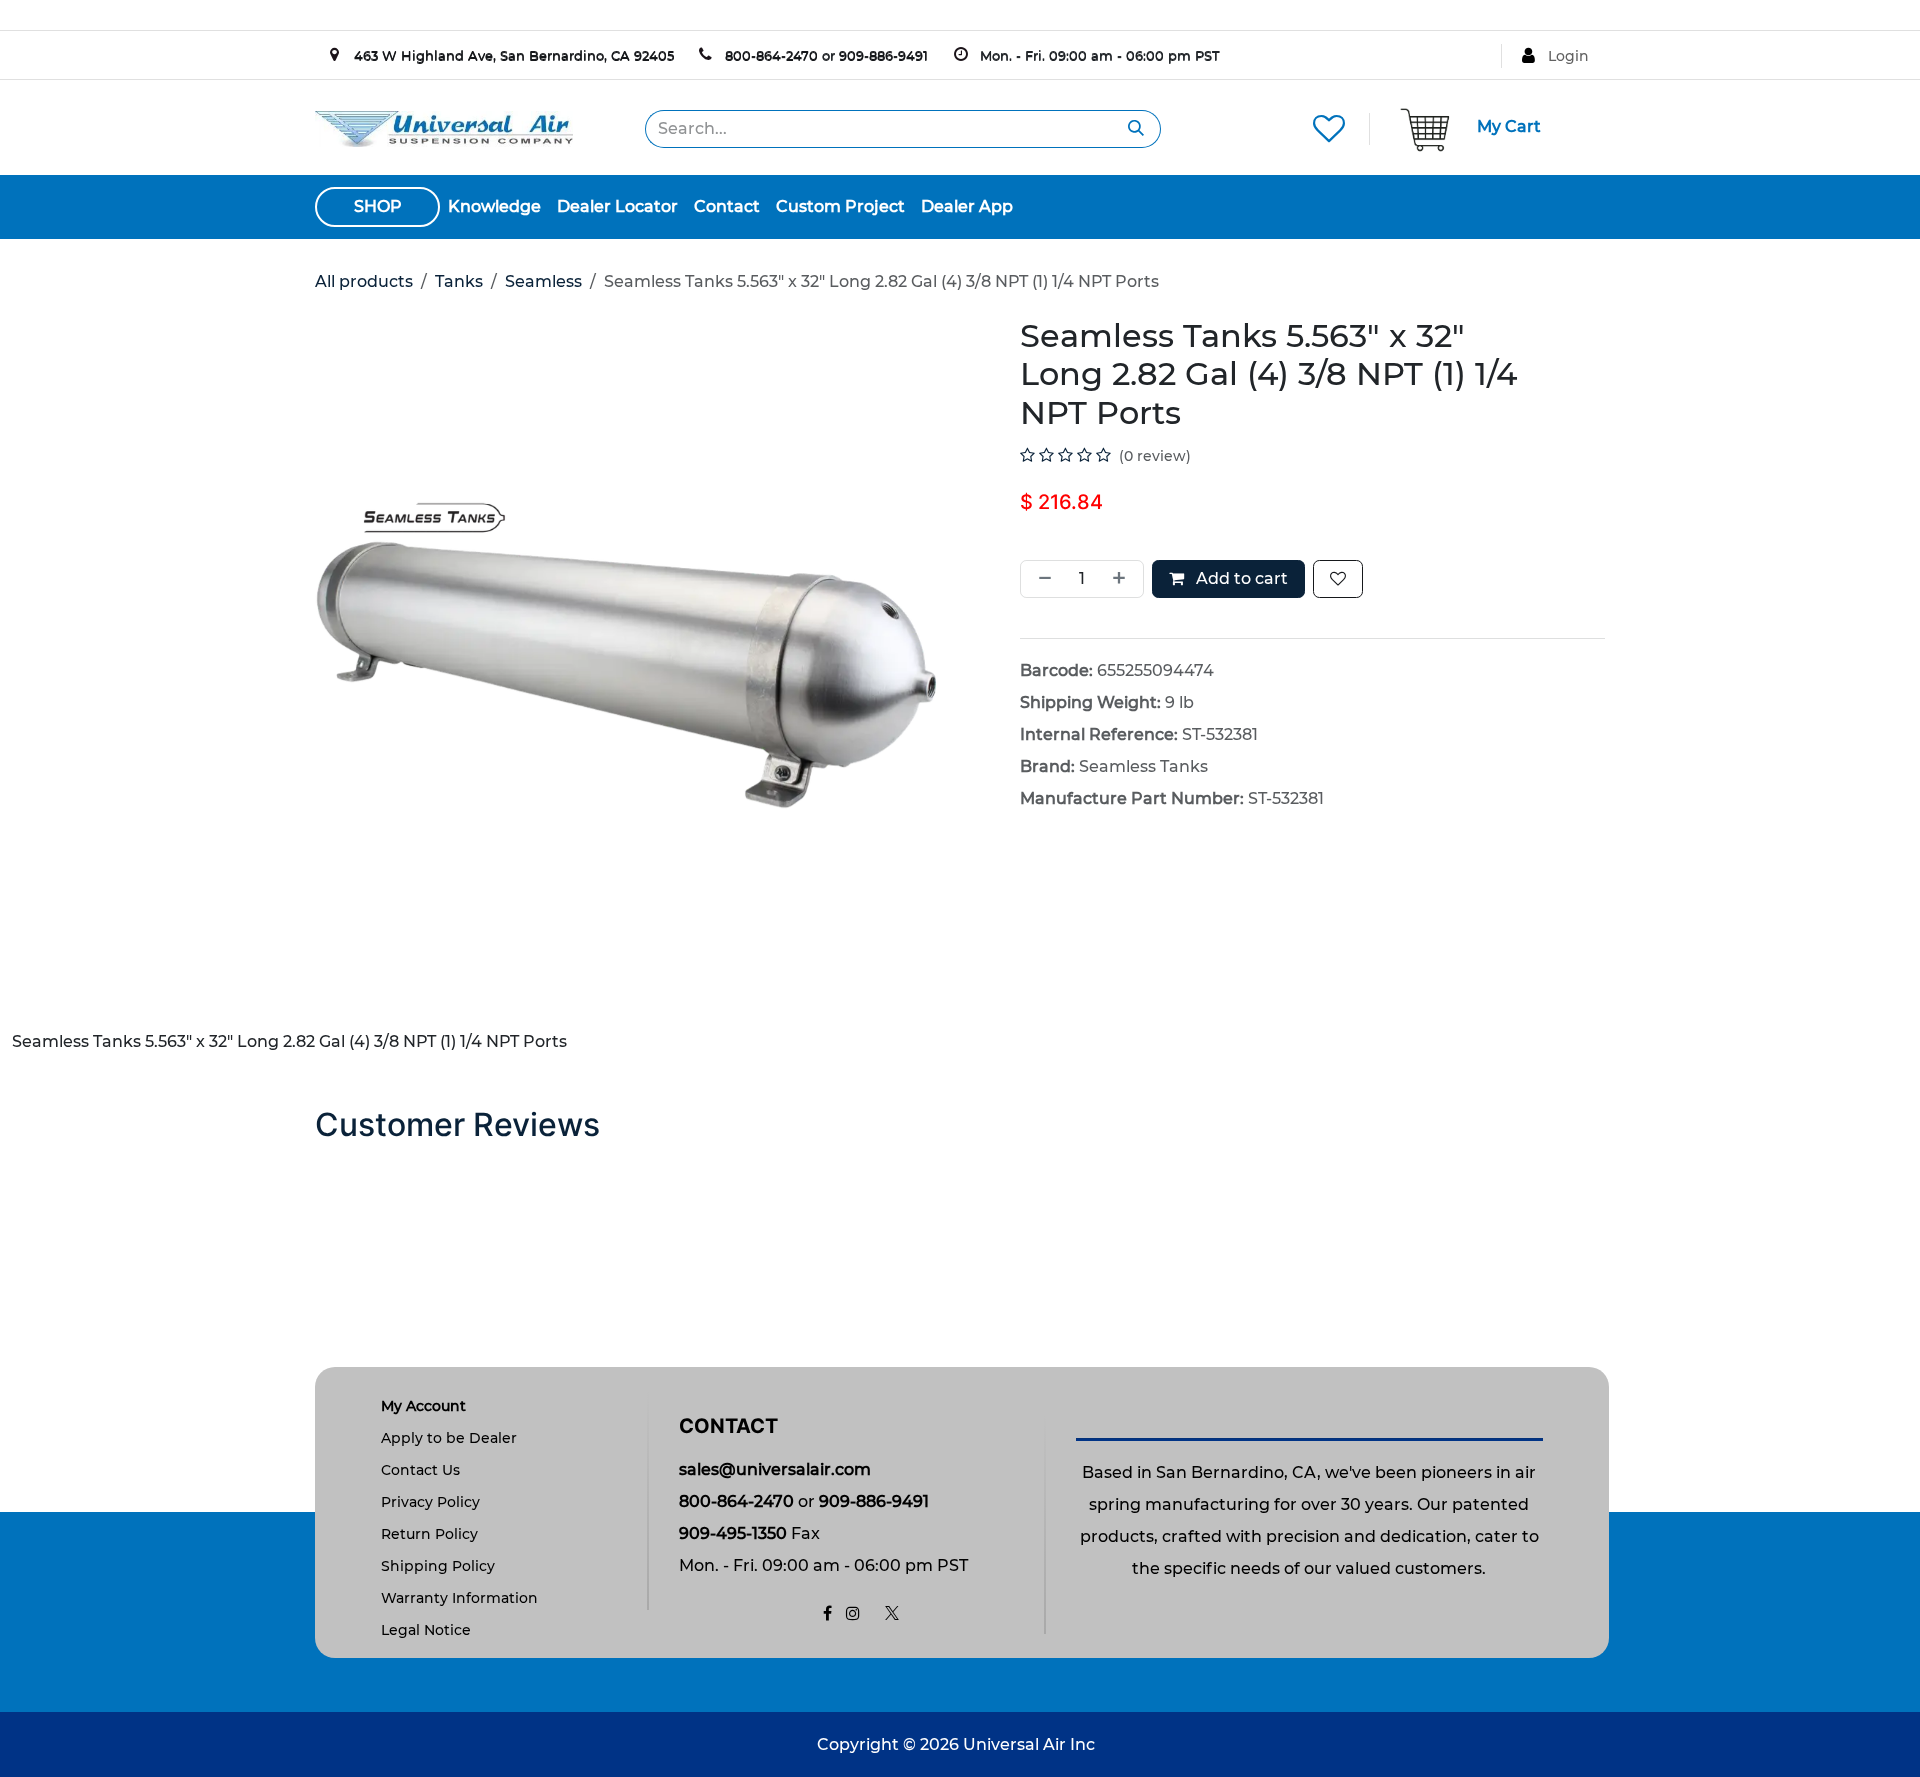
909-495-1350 (733, 1533)
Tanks (459, 281)
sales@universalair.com (775, 1469)
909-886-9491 (883, 55)
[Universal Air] (444, 127)
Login (1568, 56)
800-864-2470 (771, 55)
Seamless (543, 281)
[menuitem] (494, 207)
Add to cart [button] (1240, 578)
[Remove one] (1041, 579)
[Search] (1136, 129)
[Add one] (1123, 579)
